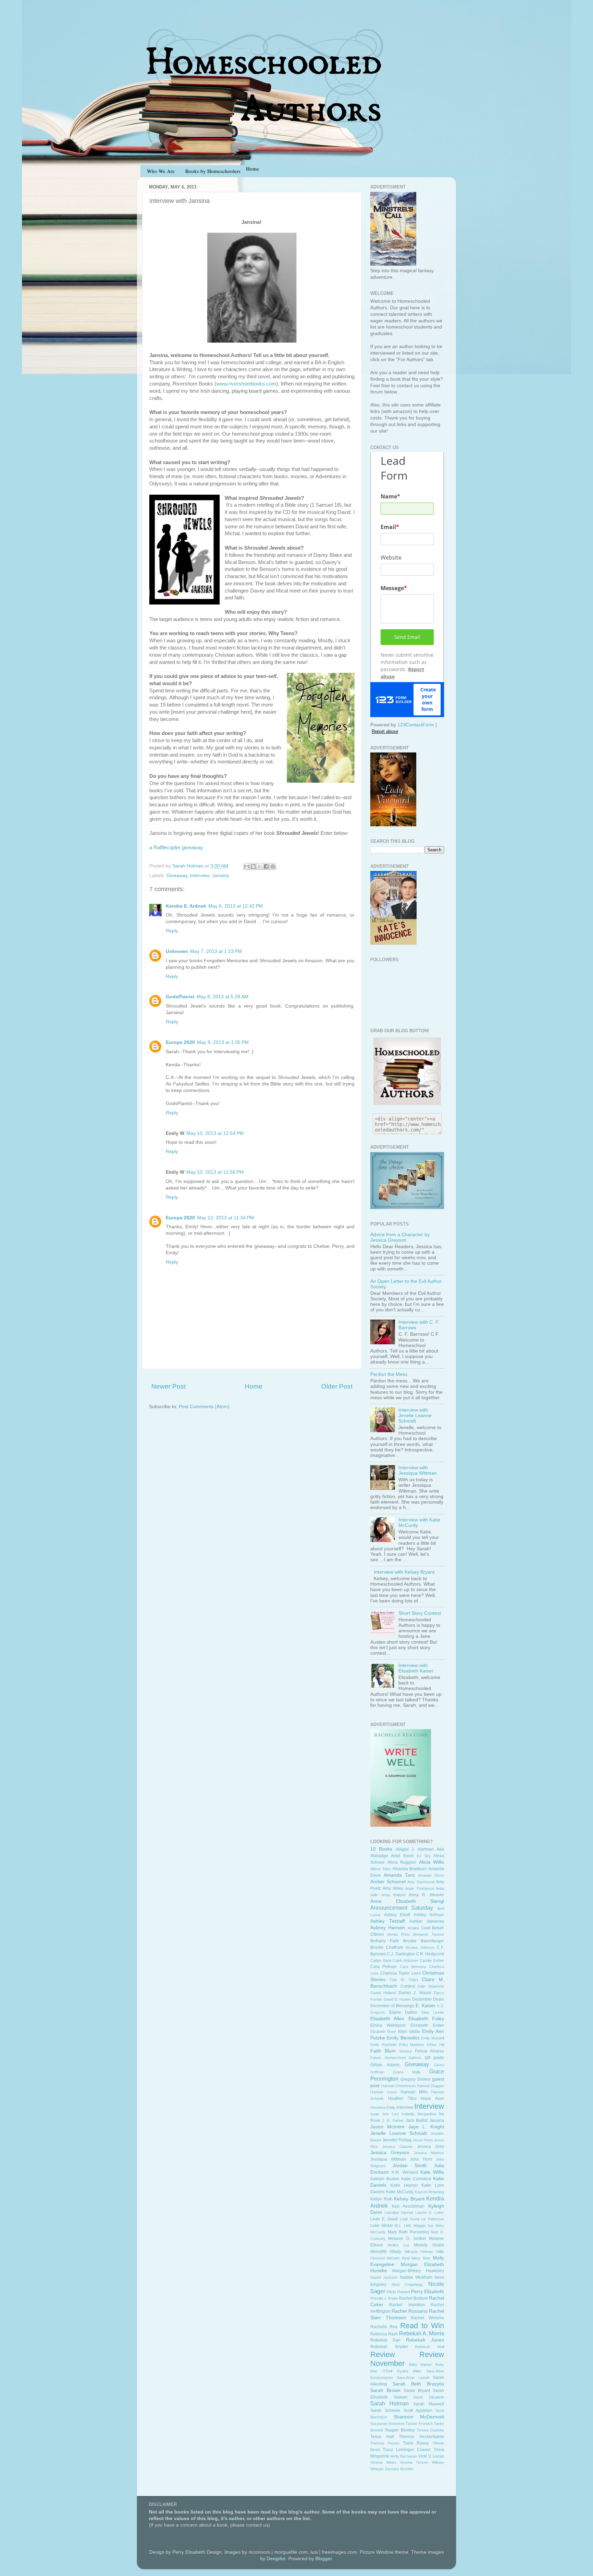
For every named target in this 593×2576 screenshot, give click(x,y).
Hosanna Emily (383, 2107)
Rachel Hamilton (407, 2305)
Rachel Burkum (414, 2298)
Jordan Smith (410, 2166)
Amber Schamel (388, 1882)
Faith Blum (383, 2051)
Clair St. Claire (404, 1980)
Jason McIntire (387, 2127)
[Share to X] (260, 866)
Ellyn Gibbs (409, 2032)
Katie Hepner (404, 2185)
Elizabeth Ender (427, 2025)
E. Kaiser (426, 2006)
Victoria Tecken (414, 2462)
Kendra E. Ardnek (186, 906)
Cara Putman (383, 1967)
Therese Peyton (385, 2443)
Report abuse (385, 731)
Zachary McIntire (399, 2469)
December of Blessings (392, 2006)
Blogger (324, 2559)
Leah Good (410, 2219)
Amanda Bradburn (410, 1869)
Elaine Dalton (403, 2012)
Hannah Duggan (431, 2086)
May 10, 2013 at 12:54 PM (215, 1133)
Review (383, 2354)
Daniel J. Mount (415, 1993)
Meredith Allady (386, 2252)
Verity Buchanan (403, 2456)
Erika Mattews (412, 2045)
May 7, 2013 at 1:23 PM (216, 951)
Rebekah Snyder (389, 2347)
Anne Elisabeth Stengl (407, 1901)
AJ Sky (423, 1856)
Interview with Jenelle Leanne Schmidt (415, 1416)
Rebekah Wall (429, 2347)
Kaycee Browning (430, 2192)
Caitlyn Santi (381, 1960)
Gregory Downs (415, 2079)
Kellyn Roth (381, 2199)
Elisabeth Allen (387, 2019)
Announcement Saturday (402, 1908)
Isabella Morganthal (419, 2114)
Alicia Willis (432, 1862)
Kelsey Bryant (409, 2199)
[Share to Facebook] (266, 866)
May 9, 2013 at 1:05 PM (223, 1042)
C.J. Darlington (401, 1954)
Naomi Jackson (384, 2277)
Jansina (220, 876)
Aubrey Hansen (388, 1928)
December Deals (428, 1999)
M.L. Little (403, 2226)
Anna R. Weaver (426, 1895)
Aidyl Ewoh (402, 1856)
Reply (172, 931)
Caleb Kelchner (405, 1960)
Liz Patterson (433, 2219)
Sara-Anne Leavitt (413, 2378)
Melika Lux (399, 2245)
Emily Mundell (433, 2038)
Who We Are (161, 171)
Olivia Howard (398, 2292)
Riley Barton (420, 2365)
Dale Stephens (431, 1986)
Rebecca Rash (384, 2334)
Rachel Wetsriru (427, 2318)
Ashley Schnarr (429, 1915)
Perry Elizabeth (428, 2292)
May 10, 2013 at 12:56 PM (215, 1172)
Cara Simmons (413, 1967)
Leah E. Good (384, 2219)
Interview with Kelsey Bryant (404, 1572)
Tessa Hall (382, 2437)
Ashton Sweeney (427, 1921)
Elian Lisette (433, 2012)
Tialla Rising (416, 2443)
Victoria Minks (383, 2462)
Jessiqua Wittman (388, 2159)
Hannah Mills (414, 2092)
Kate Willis (432, 2172)
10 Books (381, 1849)
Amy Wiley (393, 1888)
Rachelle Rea (384, 2327)
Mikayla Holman (419, 2252)
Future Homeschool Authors (396, 2058)
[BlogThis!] (253, 866)
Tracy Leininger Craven (407, 2450)
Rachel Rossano (409, 2311)
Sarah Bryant (417, 2391)
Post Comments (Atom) (204, 1407)
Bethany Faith (385, 1941)
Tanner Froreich (419, 2424)
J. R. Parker (393, 2120)
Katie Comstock (416, 2179)
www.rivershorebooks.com (246, 384)
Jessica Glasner (397, 2147)
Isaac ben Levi (385, 2114)
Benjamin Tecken (429, 1934)
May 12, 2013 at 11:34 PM (225, 1218)
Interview (200, 876)
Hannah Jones (384, 2092)
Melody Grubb (429, 2245)
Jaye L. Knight (426, 2127)
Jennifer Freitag (397, 2140)
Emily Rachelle (383, 2045)
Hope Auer (432, 2098)
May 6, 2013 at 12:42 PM (236, 906)
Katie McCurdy (400, 2192)
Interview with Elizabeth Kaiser (416, 1668)
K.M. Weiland (405, 2172)
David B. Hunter (397, 1999)
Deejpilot (276, 2559)
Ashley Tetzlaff (388, 1921)
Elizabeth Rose (383, 2032)
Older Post (337, 1386)
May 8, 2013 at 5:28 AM (223, 997)
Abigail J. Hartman (415, 1849)
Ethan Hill (435, 2045)
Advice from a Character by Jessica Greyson (400, 1237)
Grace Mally (407, 2072)
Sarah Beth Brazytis (418, 2384)
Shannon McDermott (419, 2417)
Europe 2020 (180, 1042)
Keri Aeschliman (408, 2206)
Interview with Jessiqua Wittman (418, 1470)
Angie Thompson (419, 1888)
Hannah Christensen (399, 2086)
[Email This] (247, 866)
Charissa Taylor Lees (400, 1973)
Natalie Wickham (416, 2277)
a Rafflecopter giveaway (176, 848)
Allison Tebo (380, 1869)
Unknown (177, 951)
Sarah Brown (385, 2390)
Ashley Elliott (397, 1915)
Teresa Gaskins (430, 2430)
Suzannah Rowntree (387, 2424)
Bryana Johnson (420, 1947)
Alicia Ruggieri (402, 1862)
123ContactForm (416, 725)
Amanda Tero (399, 1875)
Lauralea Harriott (399, 2212)
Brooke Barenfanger (424, 1941)
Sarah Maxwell (429, 2404)
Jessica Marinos (429, 2153)
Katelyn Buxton (385, 2179)
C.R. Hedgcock (430, 1954)
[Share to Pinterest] (273, 866)
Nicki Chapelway (408, 2285)
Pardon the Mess (389, 1374)
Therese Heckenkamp (421, 2437)
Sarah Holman (389, 2403)
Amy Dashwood (421, 1882)
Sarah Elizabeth (429, 2397)
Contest (408, 1986)
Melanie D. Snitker (407, 2239)
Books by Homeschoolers (213, 171)
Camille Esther (432, 1960)
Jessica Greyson (390, 2153)
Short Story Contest (420, 1613)
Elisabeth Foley (426, 2019)
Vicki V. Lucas (431, 2456)
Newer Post (168, 1386)
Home (254, 1386)
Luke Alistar (382, 2226)
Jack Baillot (417, 2120)
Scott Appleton (418, 2411)
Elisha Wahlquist (388, 2025)
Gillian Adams (385, 2065)
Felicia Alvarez (429, 2051)
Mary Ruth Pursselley (409, 2232)
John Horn (421, 2159)
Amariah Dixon (431, 1875)
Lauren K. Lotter (430, 2212)
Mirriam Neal (398, 2258)
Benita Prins (399, 1934)
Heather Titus (402, 2098)
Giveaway (177, 876)
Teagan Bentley (400, 2430)
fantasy (406, 2051)
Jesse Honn (423, 2140)
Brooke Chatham (387, 1947)
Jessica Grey (431, 2147)
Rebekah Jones (425, 2340)
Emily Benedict (403, 2038)
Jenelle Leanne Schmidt (399, 2133)
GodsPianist (180, 997)
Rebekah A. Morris (422, 2333)
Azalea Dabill (419, 1928)
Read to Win (422, 2326)
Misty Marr (421, 2258)
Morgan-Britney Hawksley (418, 2271)
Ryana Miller (409, 2371)
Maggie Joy (424, 2226)
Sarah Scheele (385, 2411)
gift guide (435, 2058)
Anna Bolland (393, 1895)
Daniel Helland (383, 1993)
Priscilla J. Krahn (384, 2298)
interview (405, 2107)
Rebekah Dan (385, 2340)
